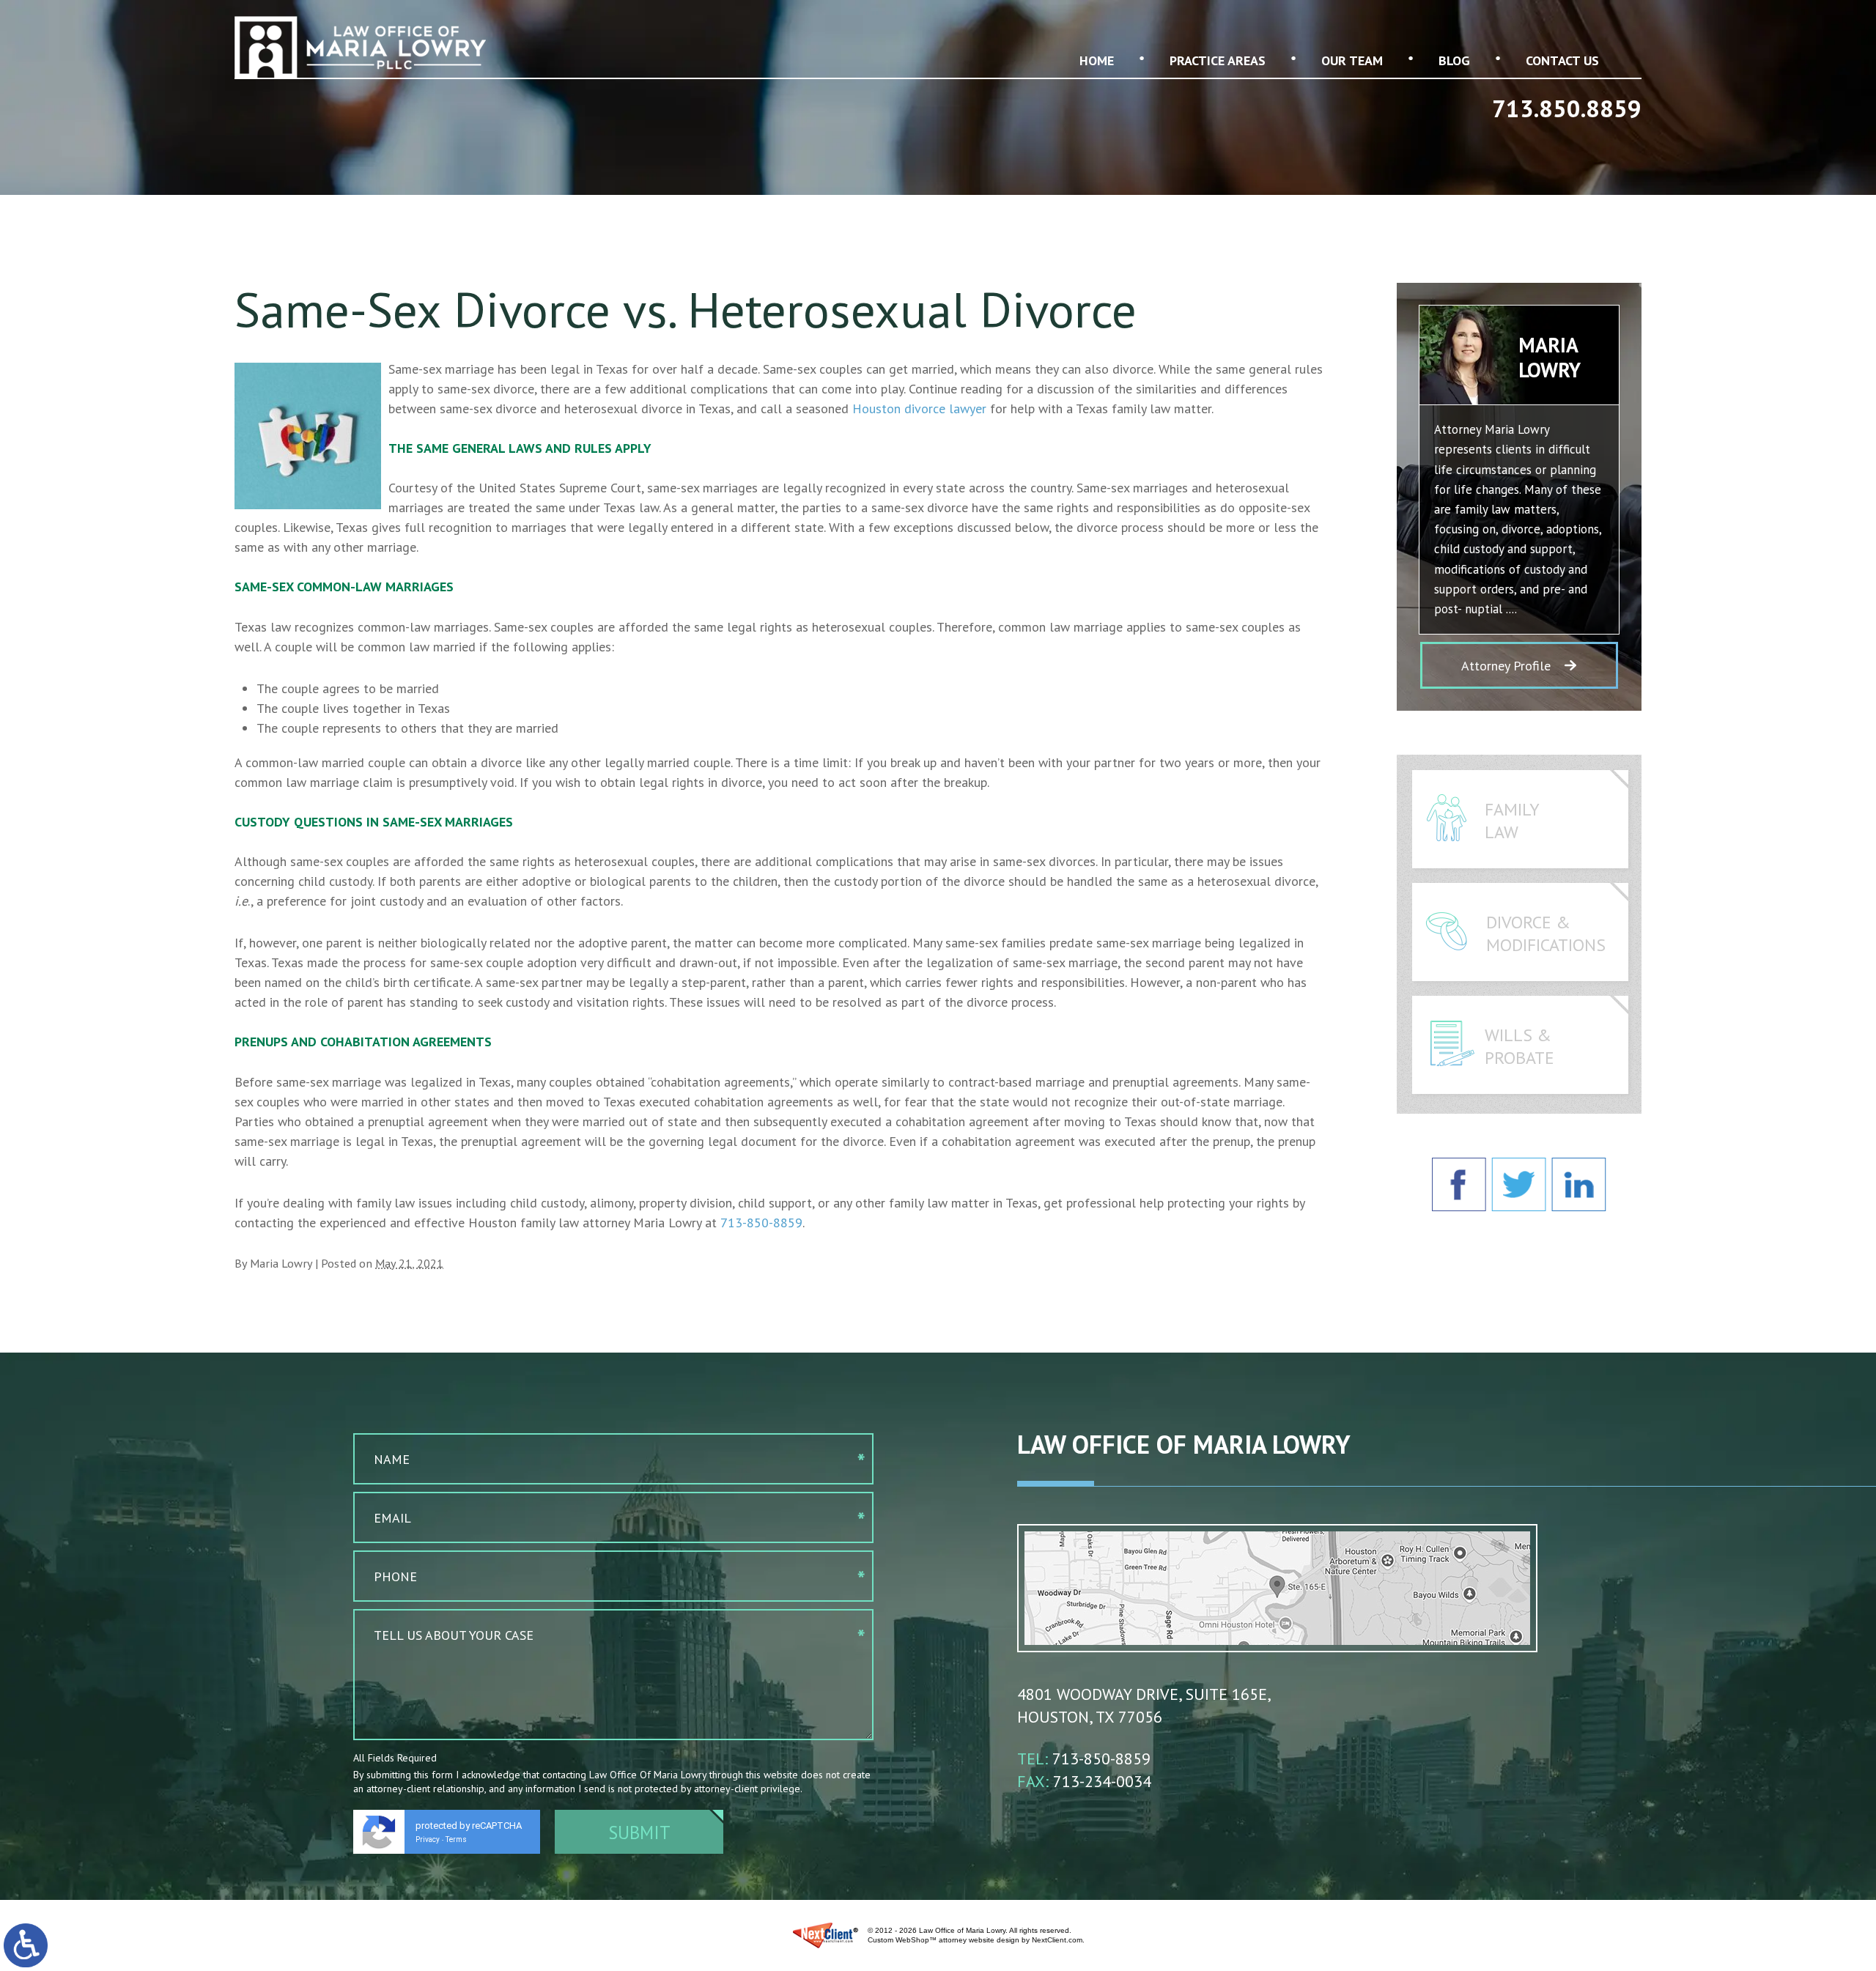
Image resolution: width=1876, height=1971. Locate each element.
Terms (456, 1839)
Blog (1454, 60)
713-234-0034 (1102, 1781)
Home (1097, 60)
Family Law (1512, 821)
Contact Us (1562, 60)
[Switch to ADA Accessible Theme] (26, 1945)
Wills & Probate (1519, 1046)
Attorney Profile (1506, 666)
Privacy (428, 1839)
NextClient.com (1057, 1940)
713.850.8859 (1567, 108)
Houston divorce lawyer (919, 408)
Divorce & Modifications (1546, 933)
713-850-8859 (761, 1223)
